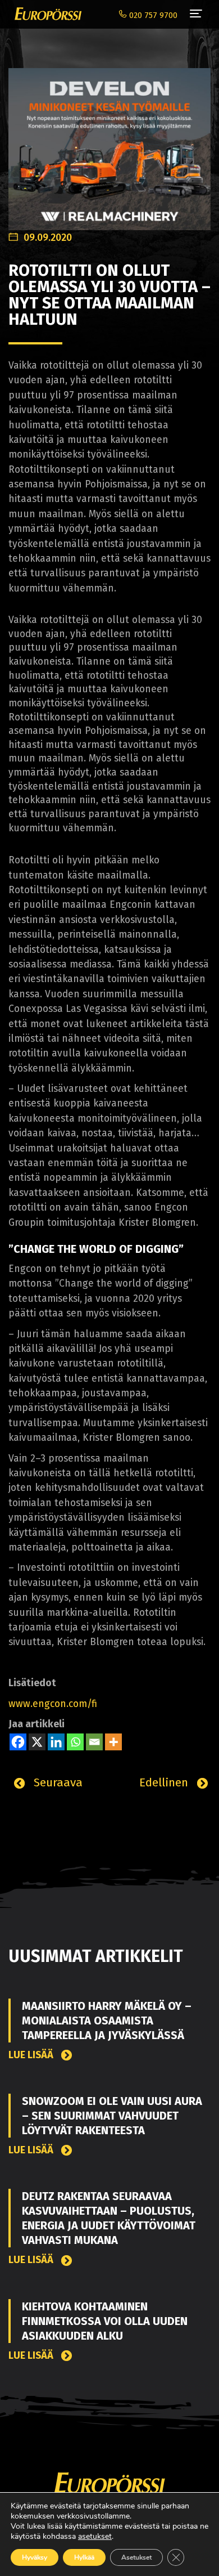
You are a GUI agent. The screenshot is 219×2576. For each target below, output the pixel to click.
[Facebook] (18, 1742)
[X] (37, 1742)
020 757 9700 (152, 15)
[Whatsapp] (75, 1742)
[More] (113, 1742)
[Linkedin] (56, 1742)
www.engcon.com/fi (53, 1704)
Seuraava (56, 1782)
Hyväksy (35, 2557)
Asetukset (136, 2557)
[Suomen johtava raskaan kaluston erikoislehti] (45, 14)
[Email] (94, 1742)
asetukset (95, 2537)
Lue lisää (32, 2055)
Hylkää (84, 2557)
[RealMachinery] (109, 143)
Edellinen (165, 1782)
